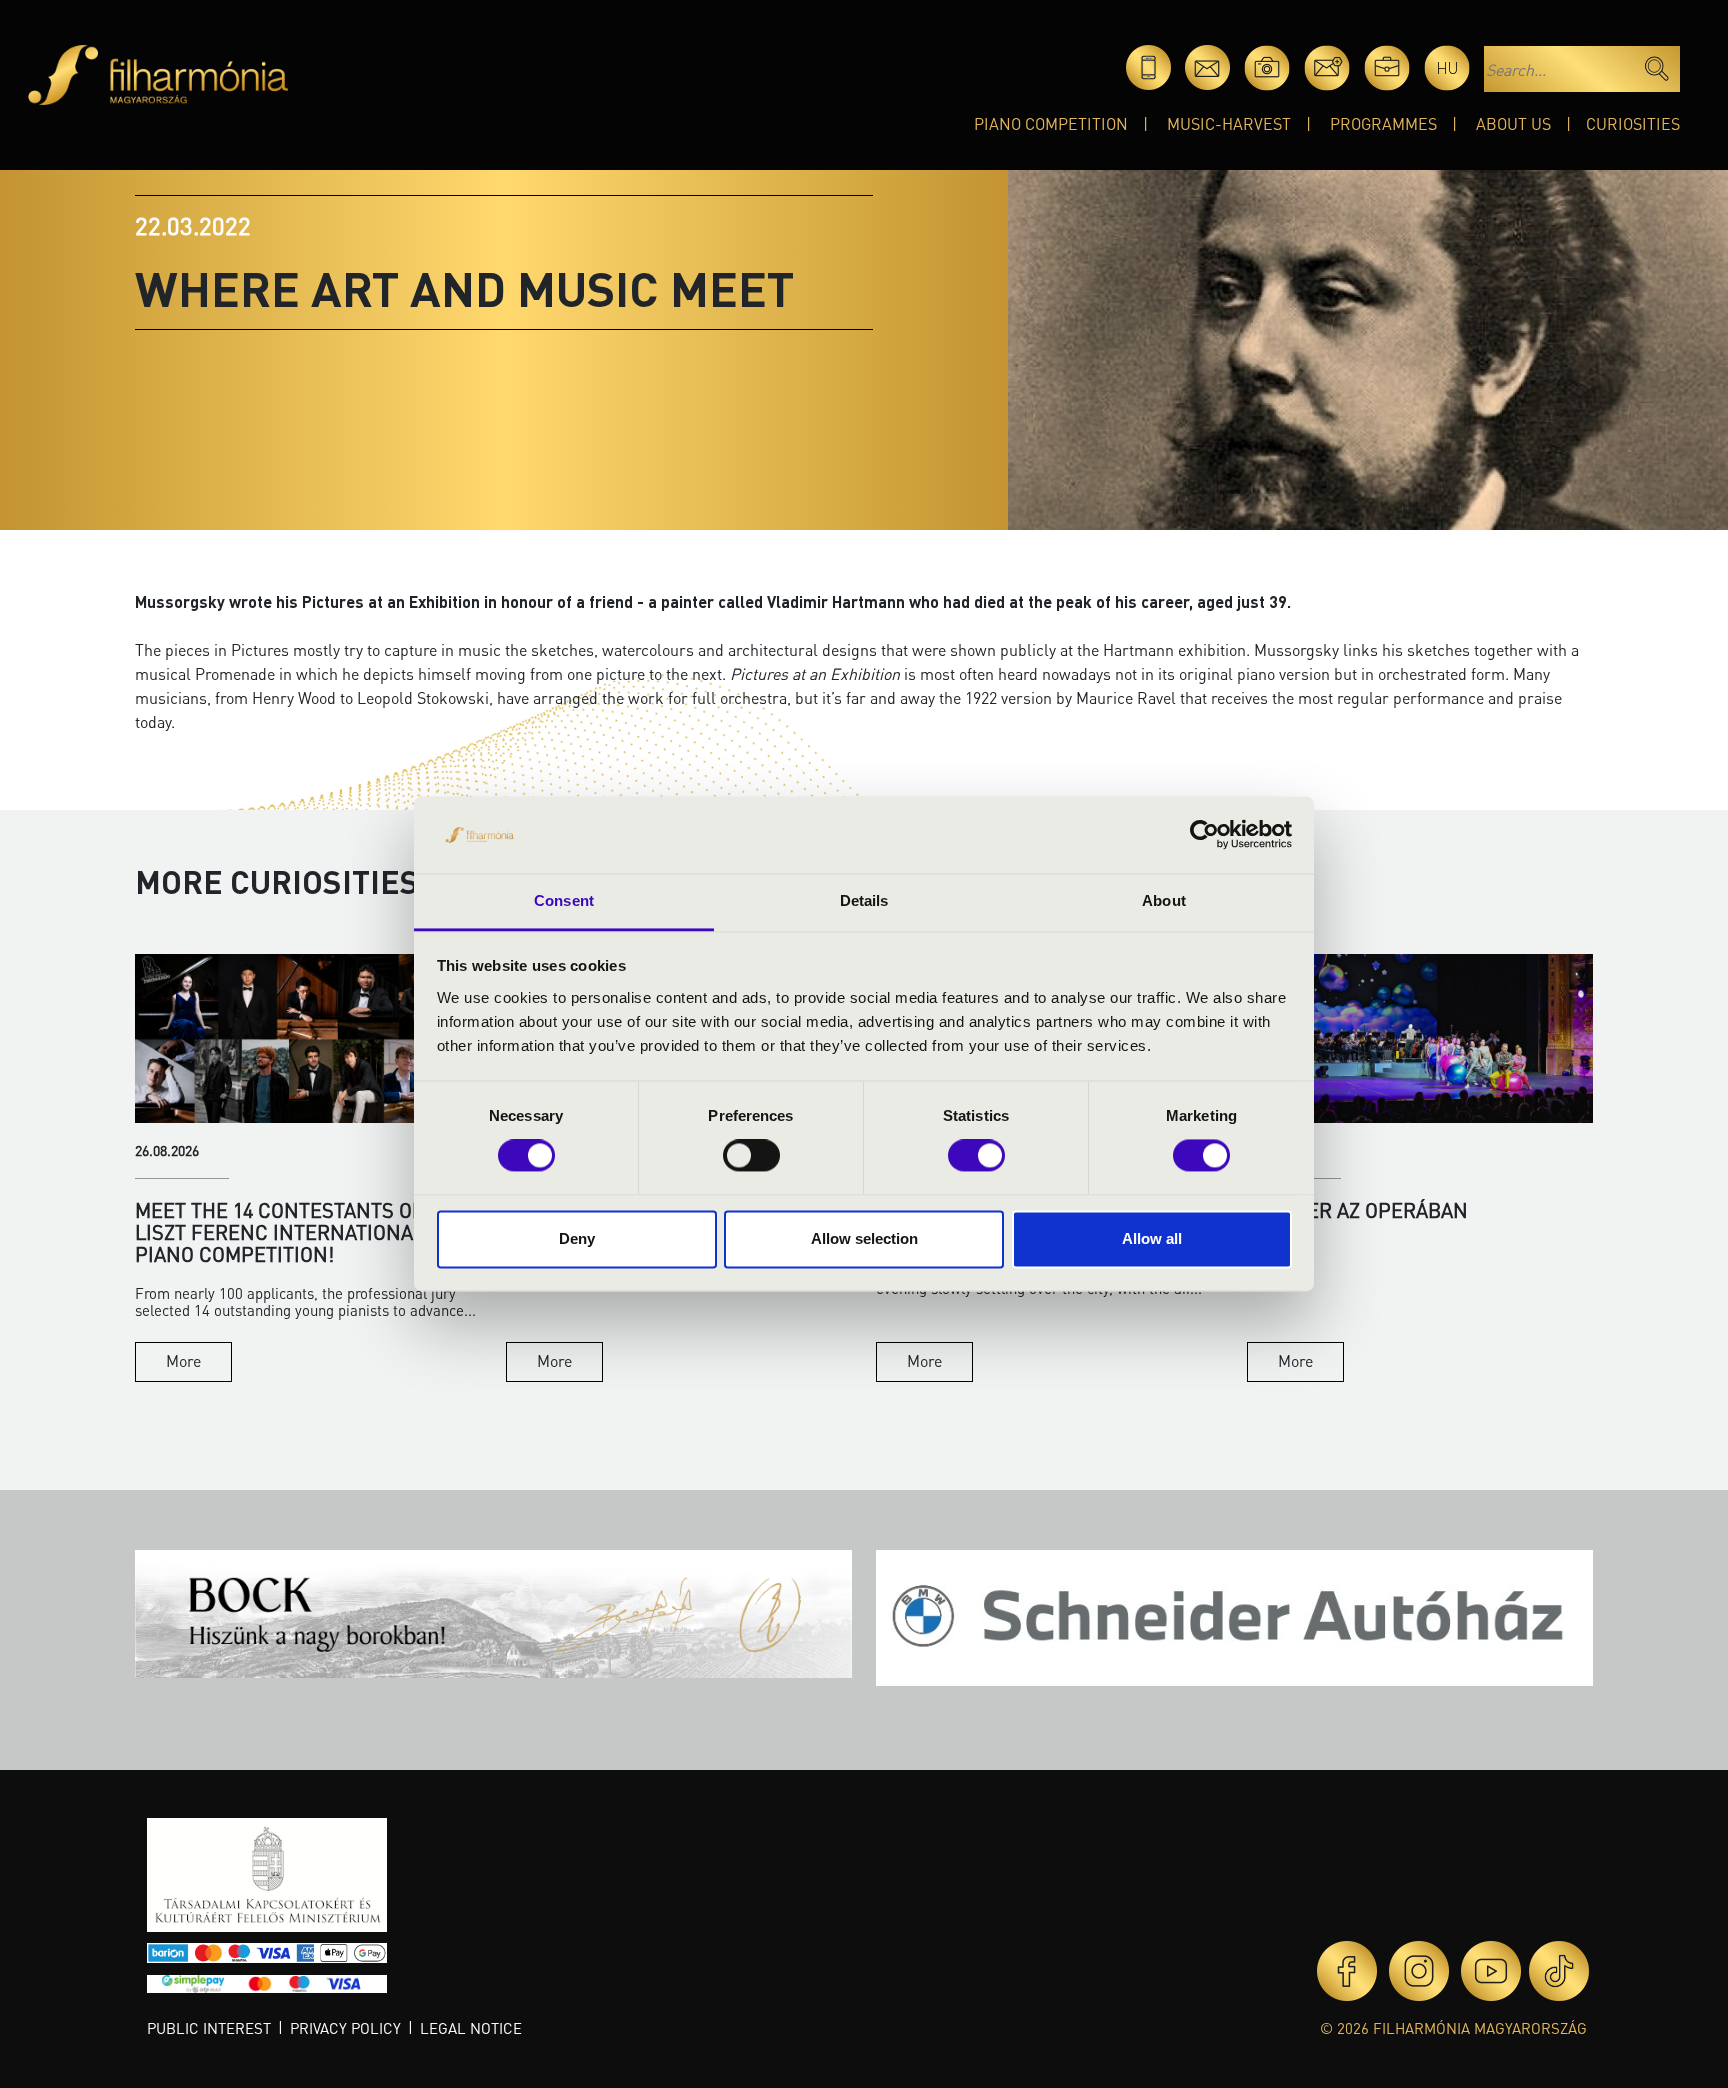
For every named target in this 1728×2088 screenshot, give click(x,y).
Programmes (1383, 123)
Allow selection (864, 1238)
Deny (577, 1238)
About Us (1513, 123)
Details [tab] (864, 900)
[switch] (751, 1156)
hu (1447, 67)
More (183, 1360)
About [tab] (1164, 900)
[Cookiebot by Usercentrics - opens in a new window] (1204, 835)
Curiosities (1633, 123)
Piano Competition (1051, 123)
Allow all (1152, 1238)
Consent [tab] (564, 900)
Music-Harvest (1229, 123)
